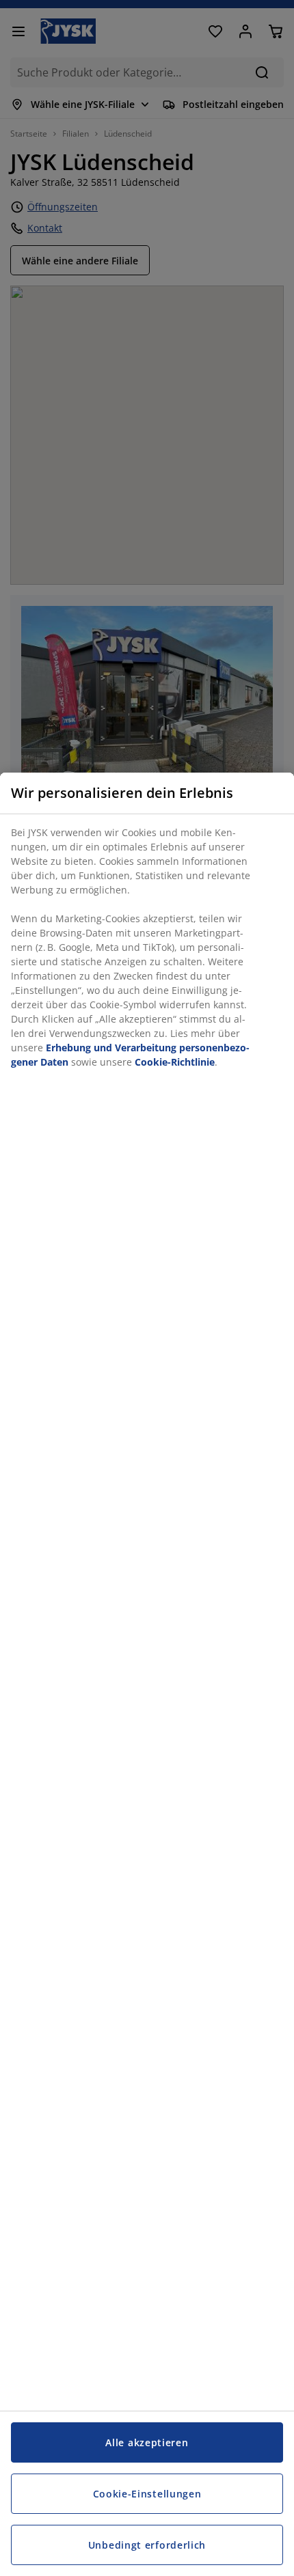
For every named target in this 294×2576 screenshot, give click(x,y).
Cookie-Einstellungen (147, 2494)
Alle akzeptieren (147, 2442)
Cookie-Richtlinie (175, 1062)
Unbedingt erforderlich (147, 2545)
